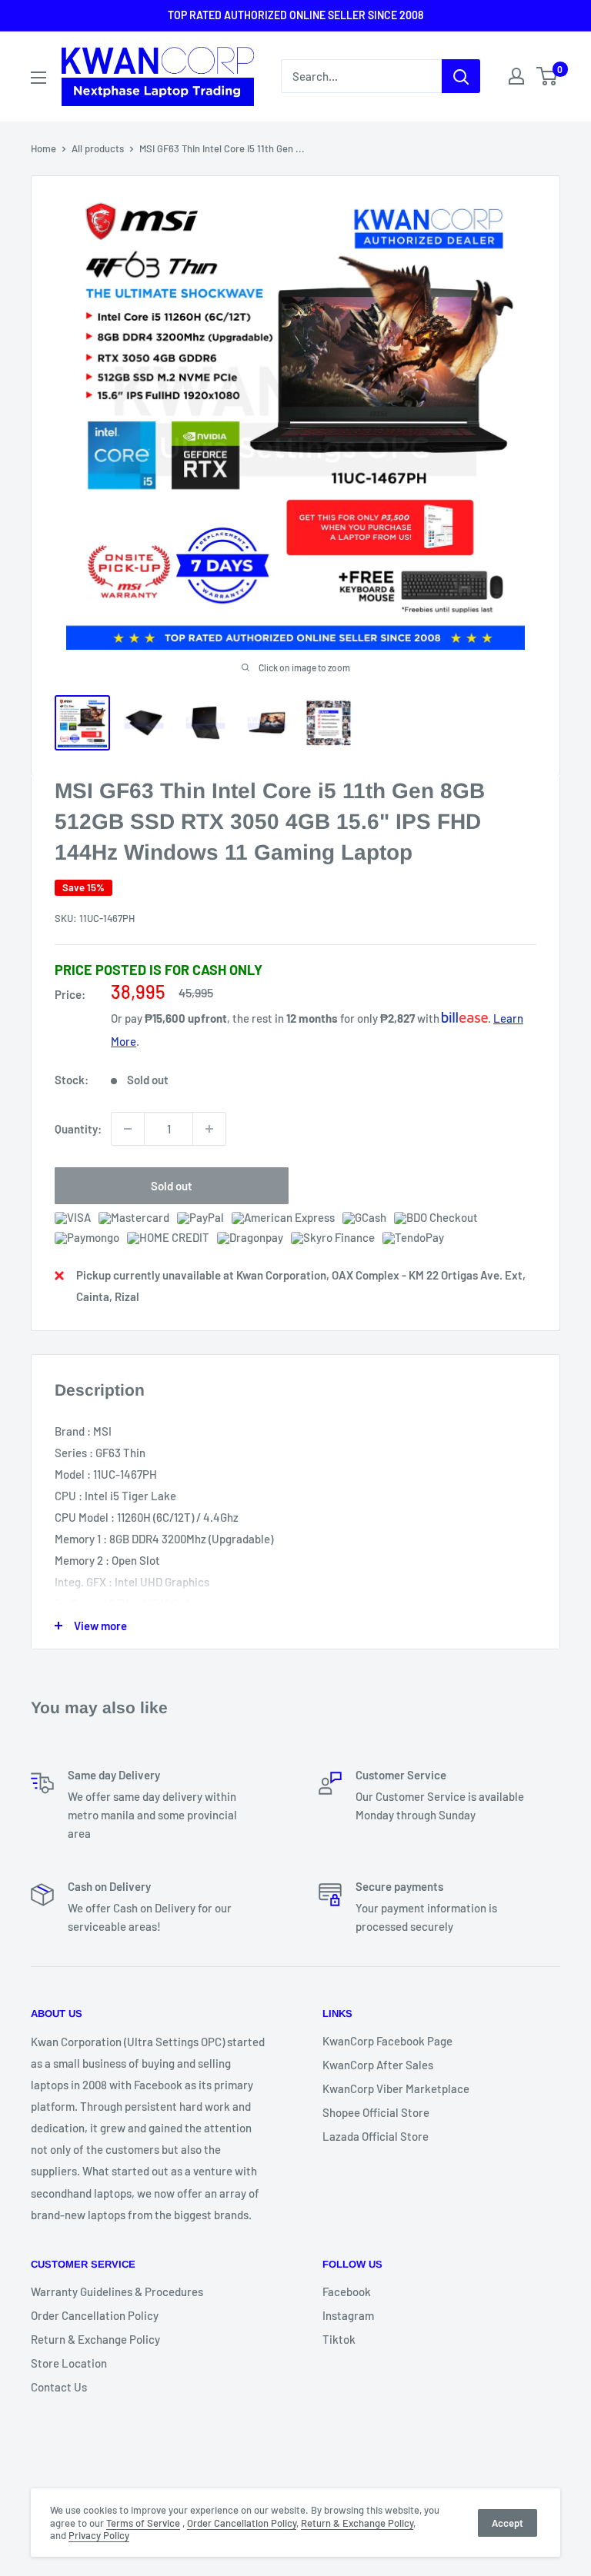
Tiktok (339, 2339)
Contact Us (59, 2387)
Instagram (348, 2315)
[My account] (516, 76)
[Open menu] (38, 78)
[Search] (461, 76)
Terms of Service (143, 2523)
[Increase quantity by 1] (209, 1129)
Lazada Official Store (376, 2136)
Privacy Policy (99, 2535)
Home (43, 148)
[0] (548, 76)
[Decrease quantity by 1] (128, 1129)
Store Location (69, 2363)
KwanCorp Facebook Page (387, 2041)
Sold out (172, 1186)
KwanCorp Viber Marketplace (396, 2088)
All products (98, 148)
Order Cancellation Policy (95, 2315)
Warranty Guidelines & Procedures (117, 2291)
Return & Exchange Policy (95, 2339)
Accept (508, 2523)
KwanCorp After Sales (378, 2065)
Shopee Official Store (376, 2112)
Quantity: (78, 1129)
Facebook (347, 2291)
